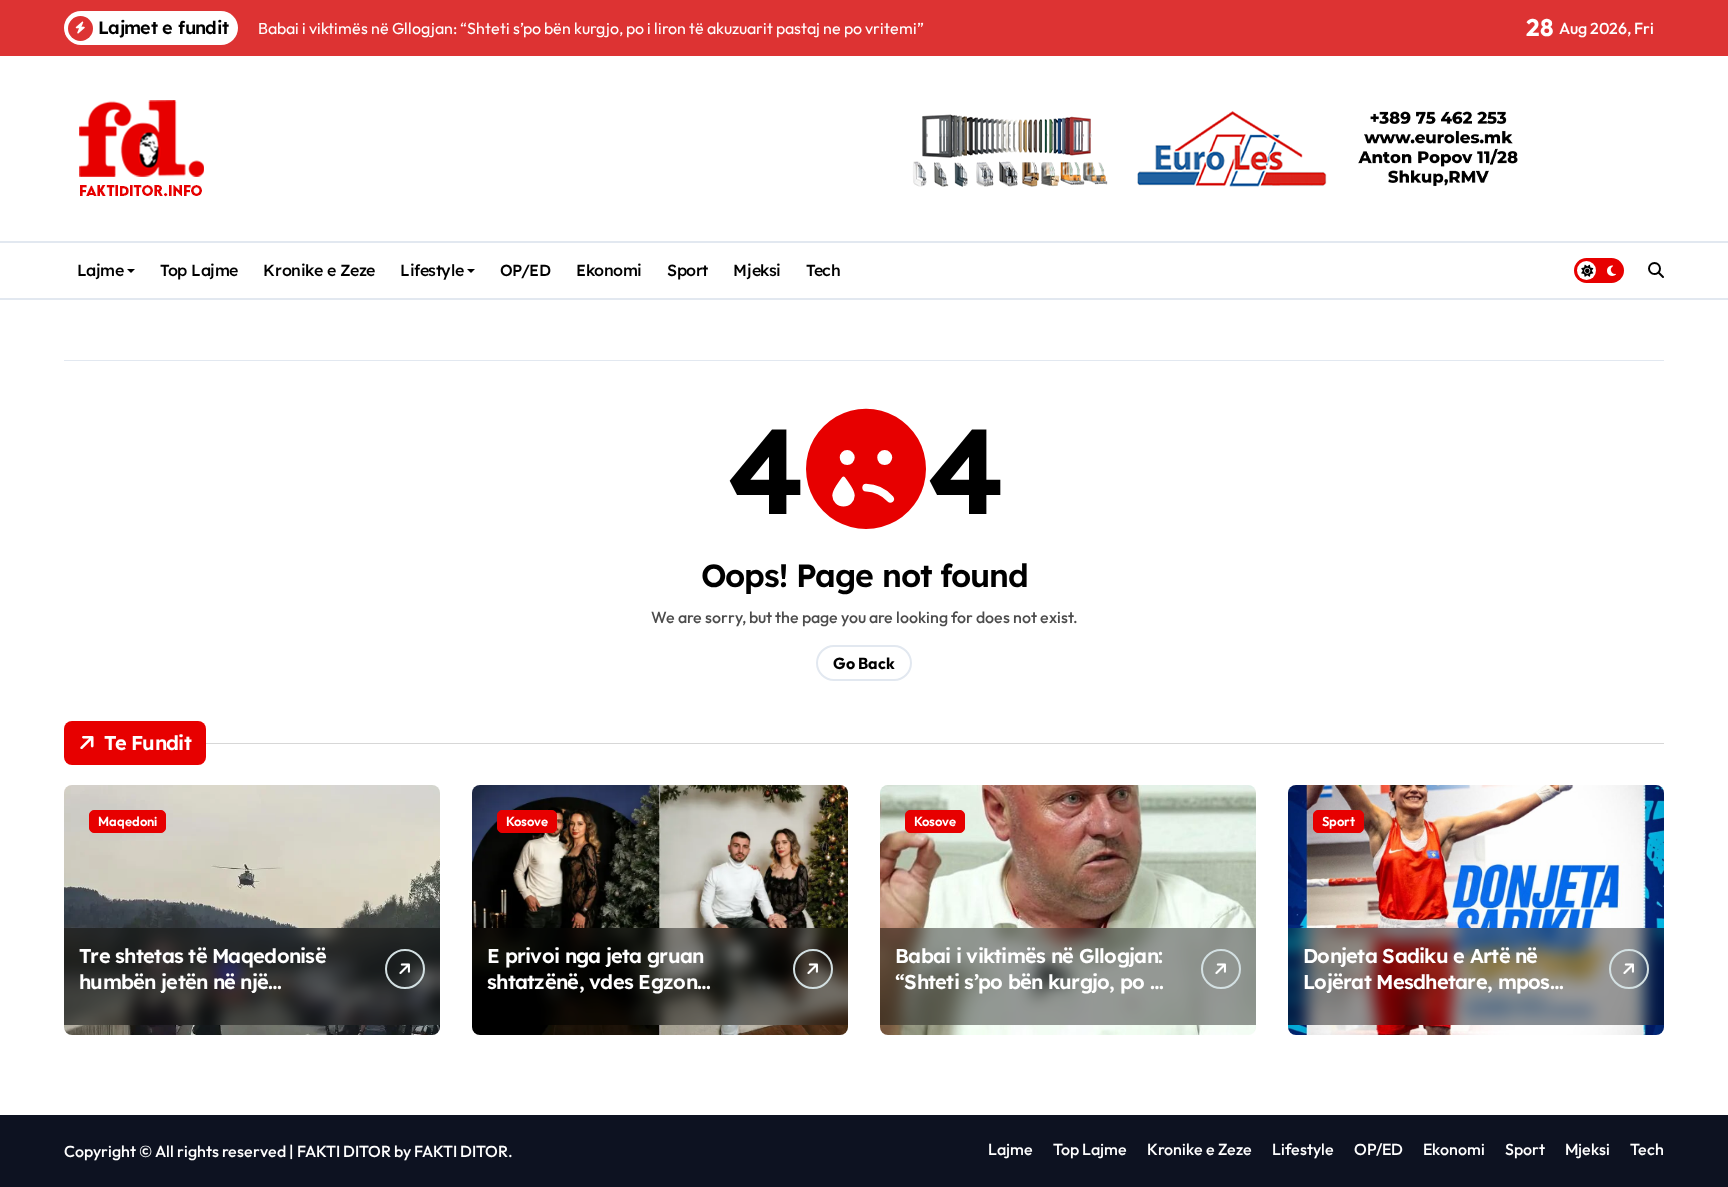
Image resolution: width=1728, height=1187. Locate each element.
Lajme (100, 270)
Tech (823, 270)
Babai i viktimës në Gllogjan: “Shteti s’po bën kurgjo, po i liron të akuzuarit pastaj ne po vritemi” (1028, 994)
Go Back (864, 663)
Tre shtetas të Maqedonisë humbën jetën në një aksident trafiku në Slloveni (207, 981)
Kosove (527, 821)
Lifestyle (431, 270)
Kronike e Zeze (318, 270)
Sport (687, 270)
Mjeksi (756, 270)
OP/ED (525, 270)
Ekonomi (609, 270)
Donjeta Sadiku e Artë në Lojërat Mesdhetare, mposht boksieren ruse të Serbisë (1435, 981)
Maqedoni (127, 821)
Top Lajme (199, 270)
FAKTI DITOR (344, 1151)
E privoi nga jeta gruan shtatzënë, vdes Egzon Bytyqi (595, 981)
